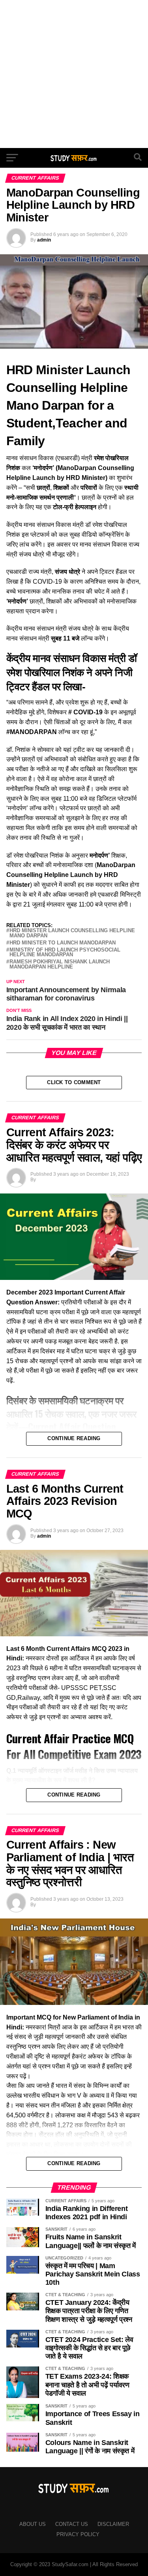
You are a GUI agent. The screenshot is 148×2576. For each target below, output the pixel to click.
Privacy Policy (78, 2534)
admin (44, 240)
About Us (33, 2524)
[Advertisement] (74, 74)
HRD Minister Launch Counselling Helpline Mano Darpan (72, 933)
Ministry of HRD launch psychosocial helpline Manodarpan (65, 953)
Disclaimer (113, 2524)
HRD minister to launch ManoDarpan (63, 943)
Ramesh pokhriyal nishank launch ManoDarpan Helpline (60, 965)
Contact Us (72, 2524)
